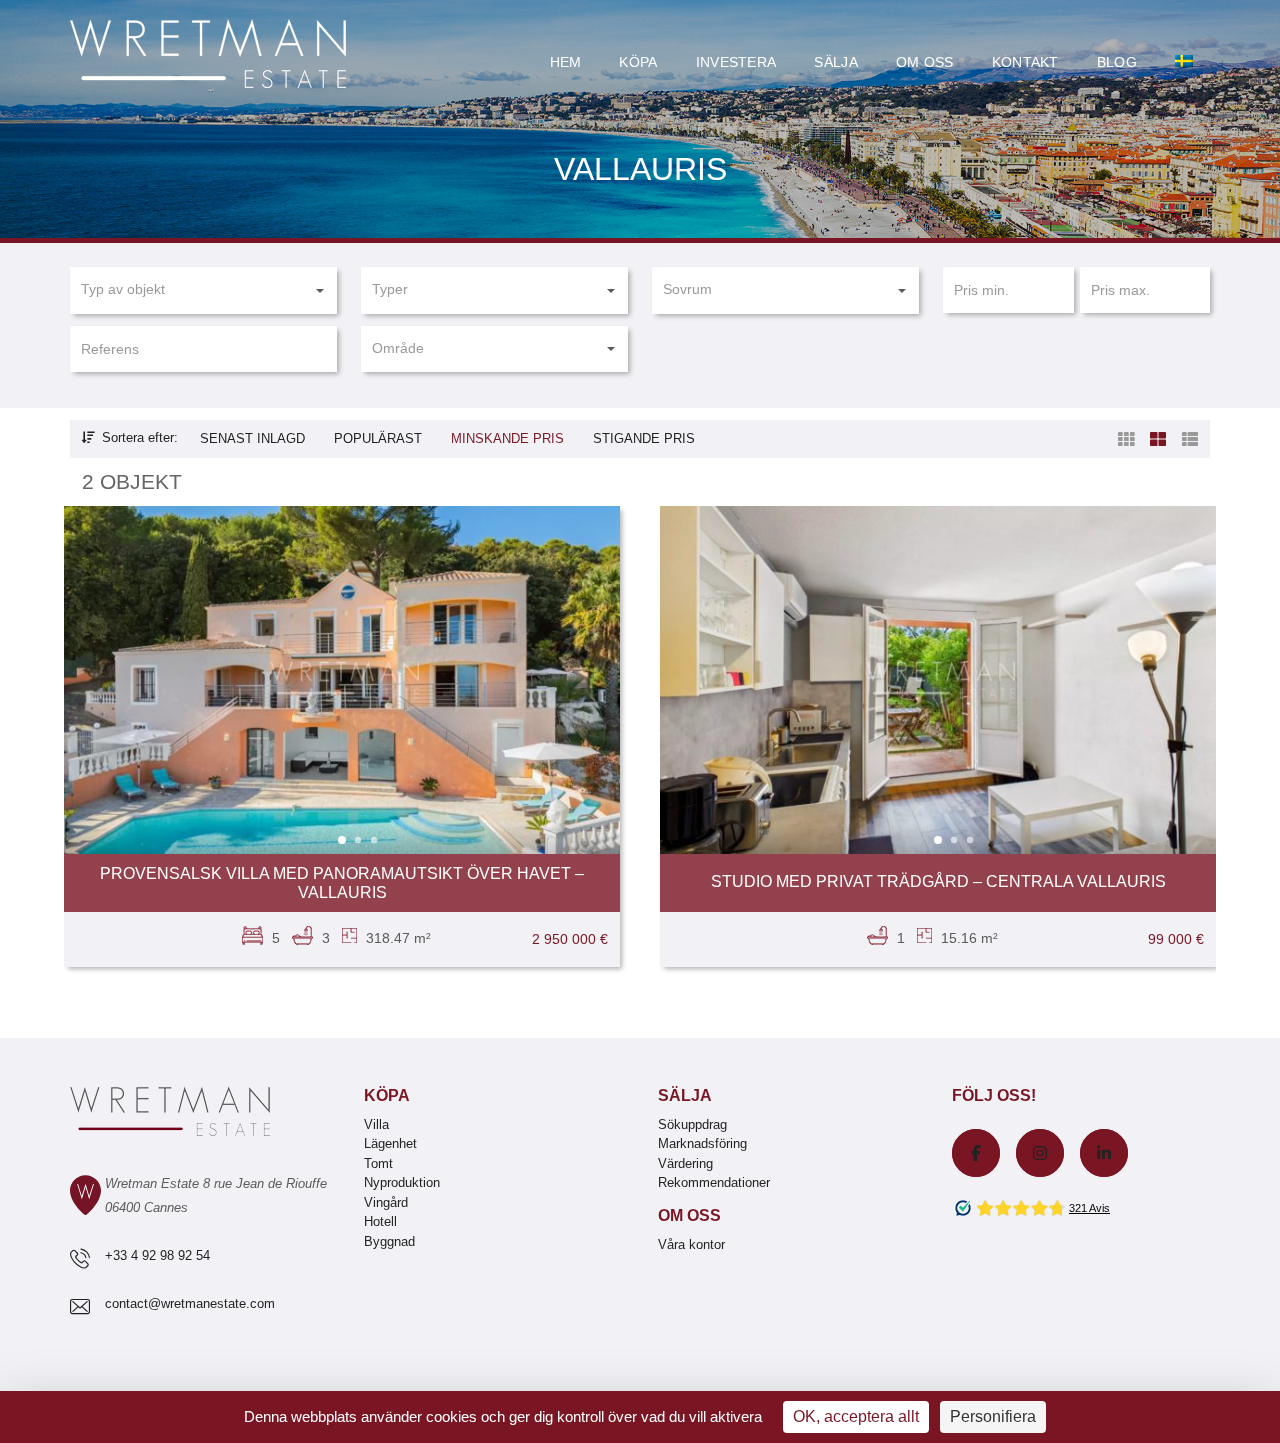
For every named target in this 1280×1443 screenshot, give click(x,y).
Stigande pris (644, 438)
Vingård (386, 1202)
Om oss (925, 62)
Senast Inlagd (252, 438)
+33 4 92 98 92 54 (157, 1255)
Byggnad (389, 1241)
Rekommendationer (714, 1182)
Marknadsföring (702, 1143)
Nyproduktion (402, 1182)
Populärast (378, 438)
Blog (1117, 62)
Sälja (836, 62)
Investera (736, 62)
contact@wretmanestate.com (190, 1303)
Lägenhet (390, 1143)
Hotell (380, 1221)
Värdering (685, 1163)
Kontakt (1025, 62)
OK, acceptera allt (856, 1416)
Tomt (378, 1163)
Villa (376, 1124)
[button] (203, 290)
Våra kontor (691, 1244)
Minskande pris (507, 438)
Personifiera (993, 1416)
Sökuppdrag (692, 1124)
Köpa (638, 62)
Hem (566, 62)
